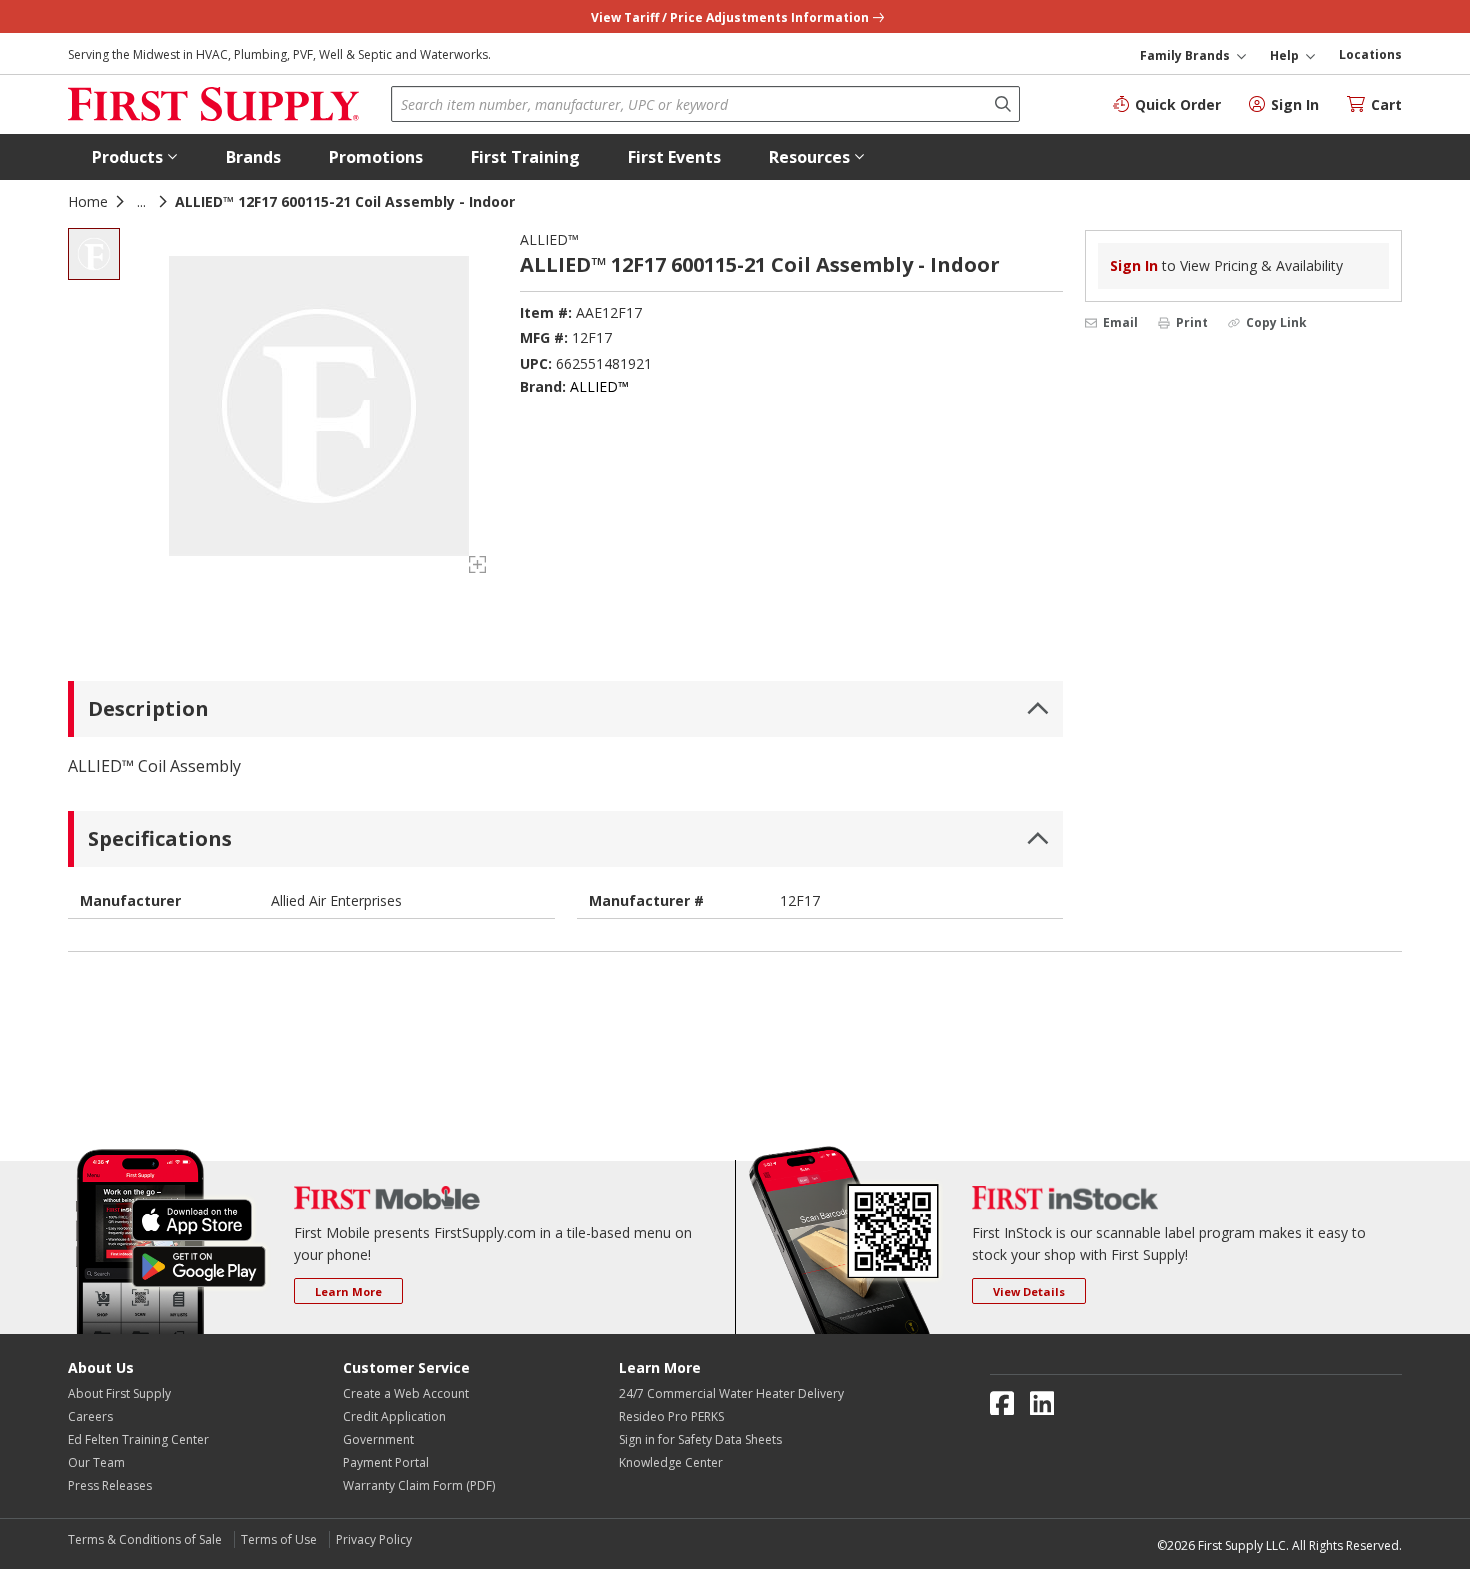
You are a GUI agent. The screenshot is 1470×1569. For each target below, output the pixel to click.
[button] (135, 157)
